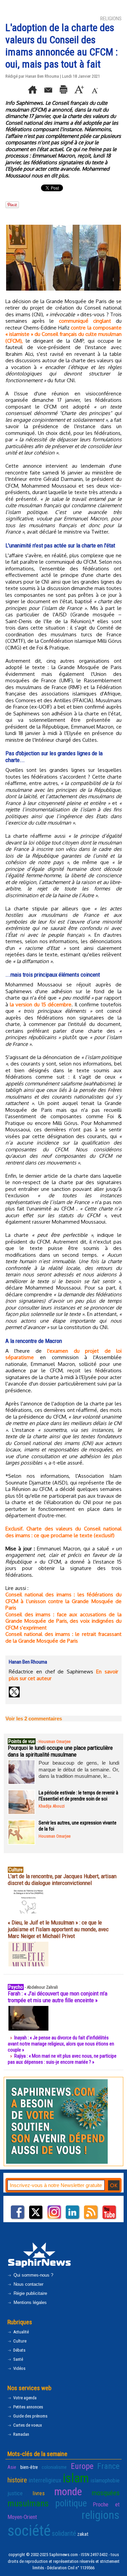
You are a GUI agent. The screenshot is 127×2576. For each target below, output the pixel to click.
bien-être (29, 2467)
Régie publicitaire (30, 2293)
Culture (19, 2341)
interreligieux (45, 2480)
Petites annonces (28, 2407)
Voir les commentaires (34, 1719)
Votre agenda (24, 2398)
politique (71, 2503)
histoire (17, 2480)
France (108, 2466)
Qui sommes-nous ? (33, 2275)
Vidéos (19, 2368)
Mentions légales (29, 2302)
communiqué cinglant (85, 321)
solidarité (64, 2533)
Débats (19, 2350)
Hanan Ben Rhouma (42, 76)
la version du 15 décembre (41, 1004)
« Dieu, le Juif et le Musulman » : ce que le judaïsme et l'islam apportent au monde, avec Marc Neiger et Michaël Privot (58, 1929)
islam (76, 2478)
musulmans (28, 2503)
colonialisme (54, 2467)
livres (39, 2493)
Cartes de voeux (27, 2425)
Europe (82, 2466)
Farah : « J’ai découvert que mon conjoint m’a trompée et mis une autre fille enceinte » (58, 1997)
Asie (12, 2467)
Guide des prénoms (30, 2416)
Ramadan (21, 2434)
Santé (18, 2359)
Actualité (20, 2332)
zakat (83, 2534)
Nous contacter (28, 2284)
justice (15, 2493)
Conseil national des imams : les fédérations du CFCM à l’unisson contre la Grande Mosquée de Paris (63, 1601)
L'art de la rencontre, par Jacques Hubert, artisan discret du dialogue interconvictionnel (62, 1880)
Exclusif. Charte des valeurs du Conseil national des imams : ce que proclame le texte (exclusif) (63, 1532)
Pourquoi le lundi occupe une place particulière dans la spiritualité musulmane (60, 1751)
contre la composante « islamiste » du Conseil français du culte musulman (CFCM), (63, 334)
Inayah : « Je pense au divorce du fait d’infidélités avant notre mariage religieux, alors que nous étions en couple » (61, 2044)
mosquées (106, 2493)
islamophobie (105, 2480)
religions (101, 2515)
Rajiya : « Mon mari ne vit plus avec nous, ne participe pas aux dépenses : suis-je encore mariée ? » (62, 2059)
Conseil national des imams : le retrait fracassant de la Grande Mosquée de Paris (63, 1637)
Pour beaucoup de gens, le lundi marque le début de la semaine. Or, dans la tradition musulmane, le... (79, 1769)
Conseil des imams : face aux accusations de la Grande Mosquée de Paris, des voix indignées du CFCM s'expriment (63, 1621)
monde (68, 2492)
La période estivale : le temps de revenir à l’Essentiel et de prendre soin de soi (78, 1796)
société (29, 2531)
